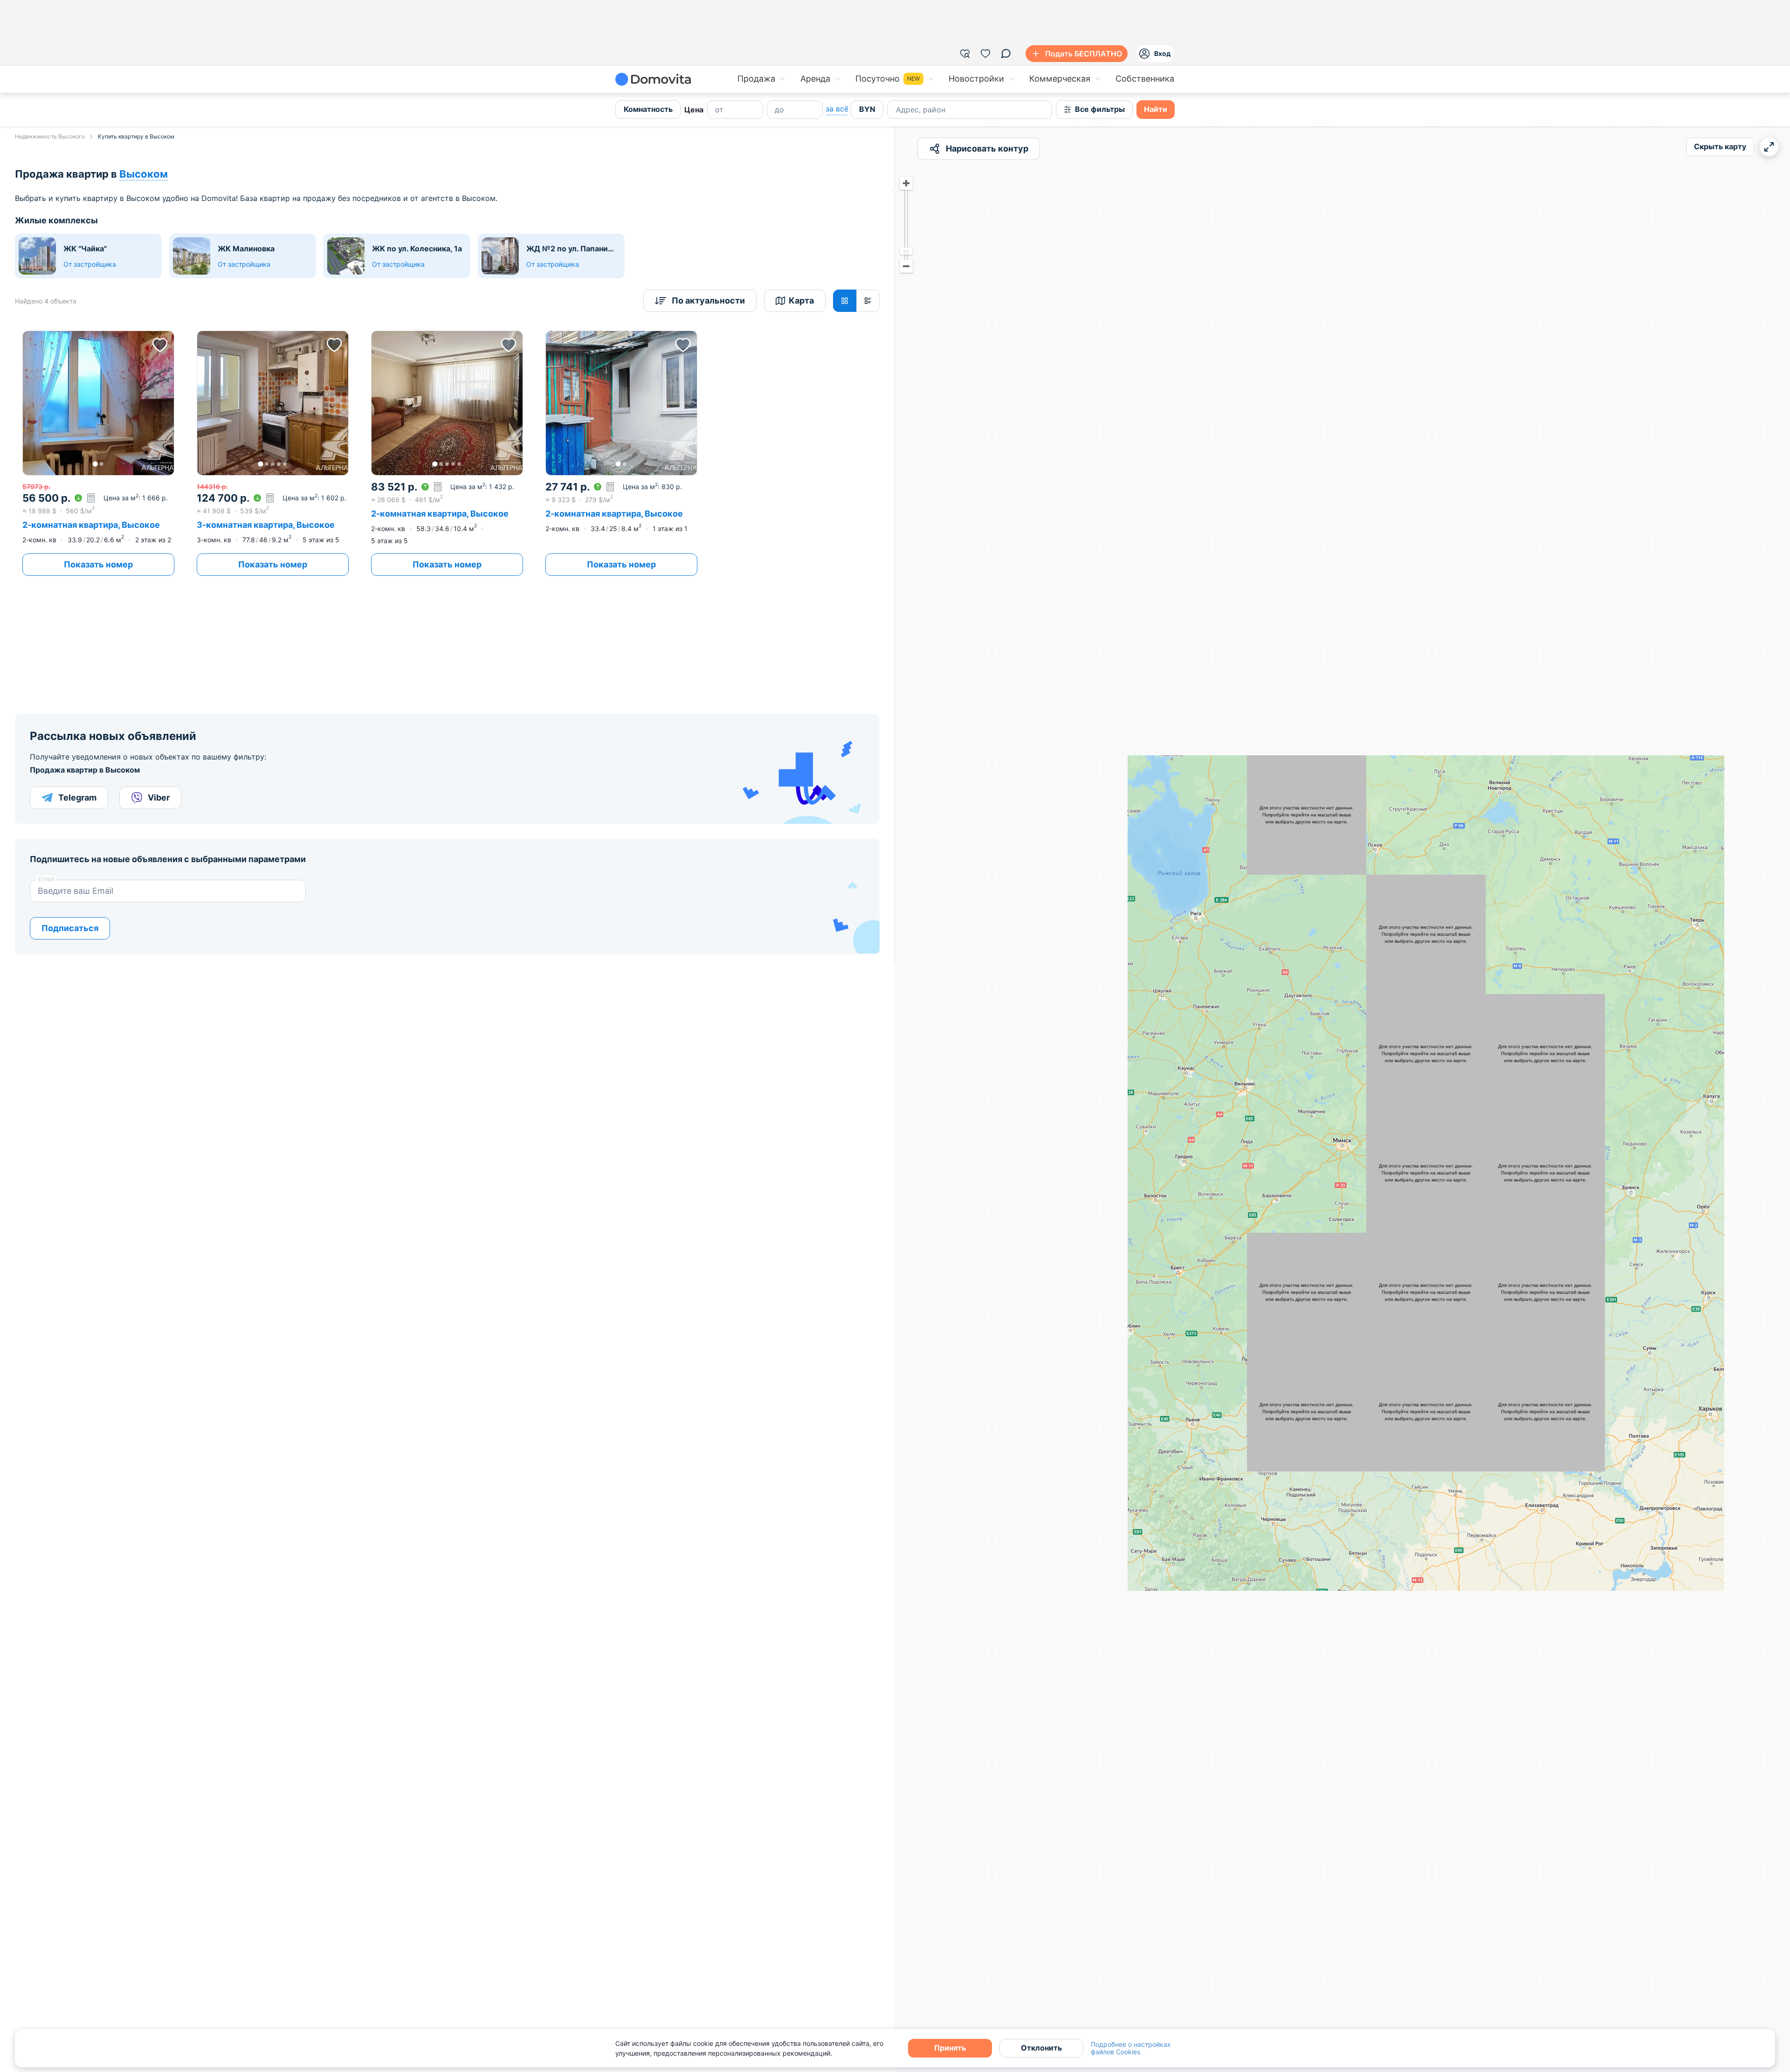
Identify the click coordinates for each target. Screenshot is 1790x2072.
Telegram (77, 798)
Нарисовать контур (987, 148)
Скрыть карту (1720, 146)
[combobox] (897, 110)
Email (46, 879)
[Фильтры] (965, 54)
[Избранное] (985, 54)
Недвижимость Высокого (50, 136)
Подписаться (70, 928)
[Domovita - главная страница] (653, 79)
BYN (867, 109)
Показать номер (98, 564)
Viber (159, 798)
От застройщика (90, 264)
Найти (1156, 109)
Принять (950, 2048)
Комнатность (648, 109)
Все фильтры (1100, 109)
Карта (801, 300)
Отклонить (1041, 2048)
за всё (837, 109)
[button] (98, 403)
